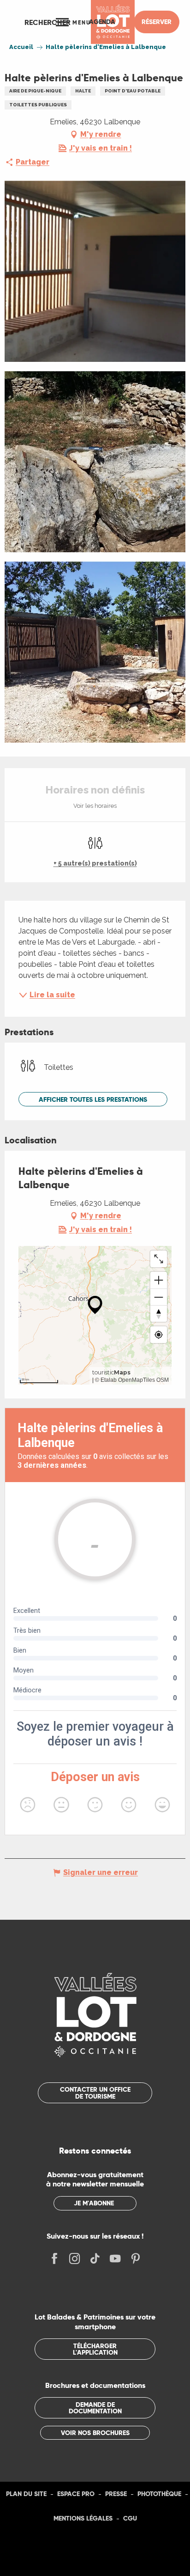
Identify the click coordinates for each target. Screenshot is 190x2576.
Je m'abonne (94, 2203)
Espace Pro (76, 2494)
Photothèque (159, 2494)
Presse (116, 2494)
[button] (47, 22)
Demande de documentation (95, 2408)
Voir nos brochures (95, 2433)
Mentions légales (83, 2518)
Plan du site (26, 2494)
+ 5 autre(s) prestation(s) (95, 863)
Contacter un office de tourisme (95, 2093)
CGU (130, 2518)
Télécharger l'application (95, 2349)
